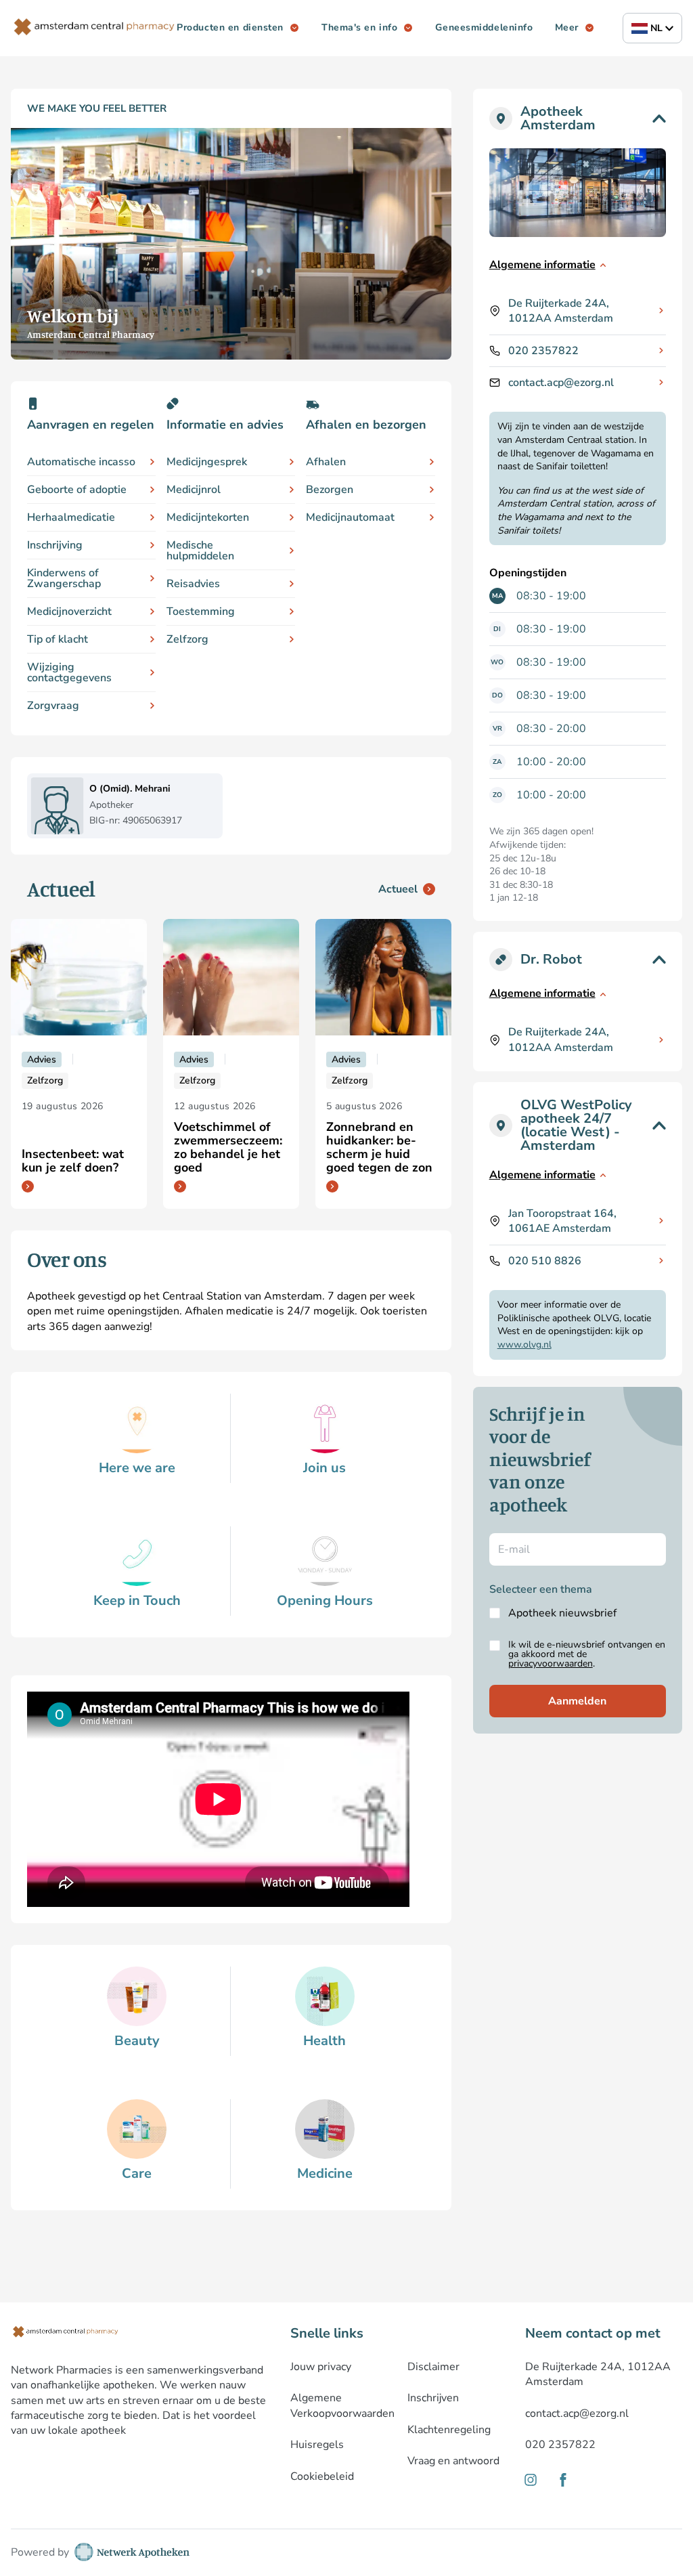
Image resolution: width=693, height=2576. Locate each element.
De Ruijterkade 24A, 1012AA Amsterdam (561, 311)
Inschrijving (55, 545)
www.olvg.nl (524, 1345)
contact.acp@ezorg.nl (561, 383)
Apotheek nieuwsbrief (562, 1613)
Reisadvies (193, 584)
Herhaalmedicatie (71, 517)
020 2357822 (543, 351)
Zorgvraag (53, 706)
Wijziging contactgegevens (69, 672)
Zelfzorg (187, 639)
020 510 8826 (545, 1261)
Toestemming (201, 611)
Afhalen (326, 462)
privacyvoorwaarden (551, 1663)
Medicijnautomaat (350, 517)
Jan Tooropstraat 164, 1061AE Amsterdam (562, 1221)
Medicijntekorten (208, 517)
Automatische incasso (81, 462)
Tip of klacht (58, 639)
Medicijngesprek (207, 462)
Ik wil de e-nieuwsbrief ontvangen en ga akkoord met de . (587, 1654)
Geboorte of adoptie (77, 490)
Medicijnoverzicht (69, 611)
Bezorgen (330, 490)
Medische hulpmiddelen (200, 551)
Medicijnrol (194, 490)
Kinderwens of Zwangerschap (64, 578)
